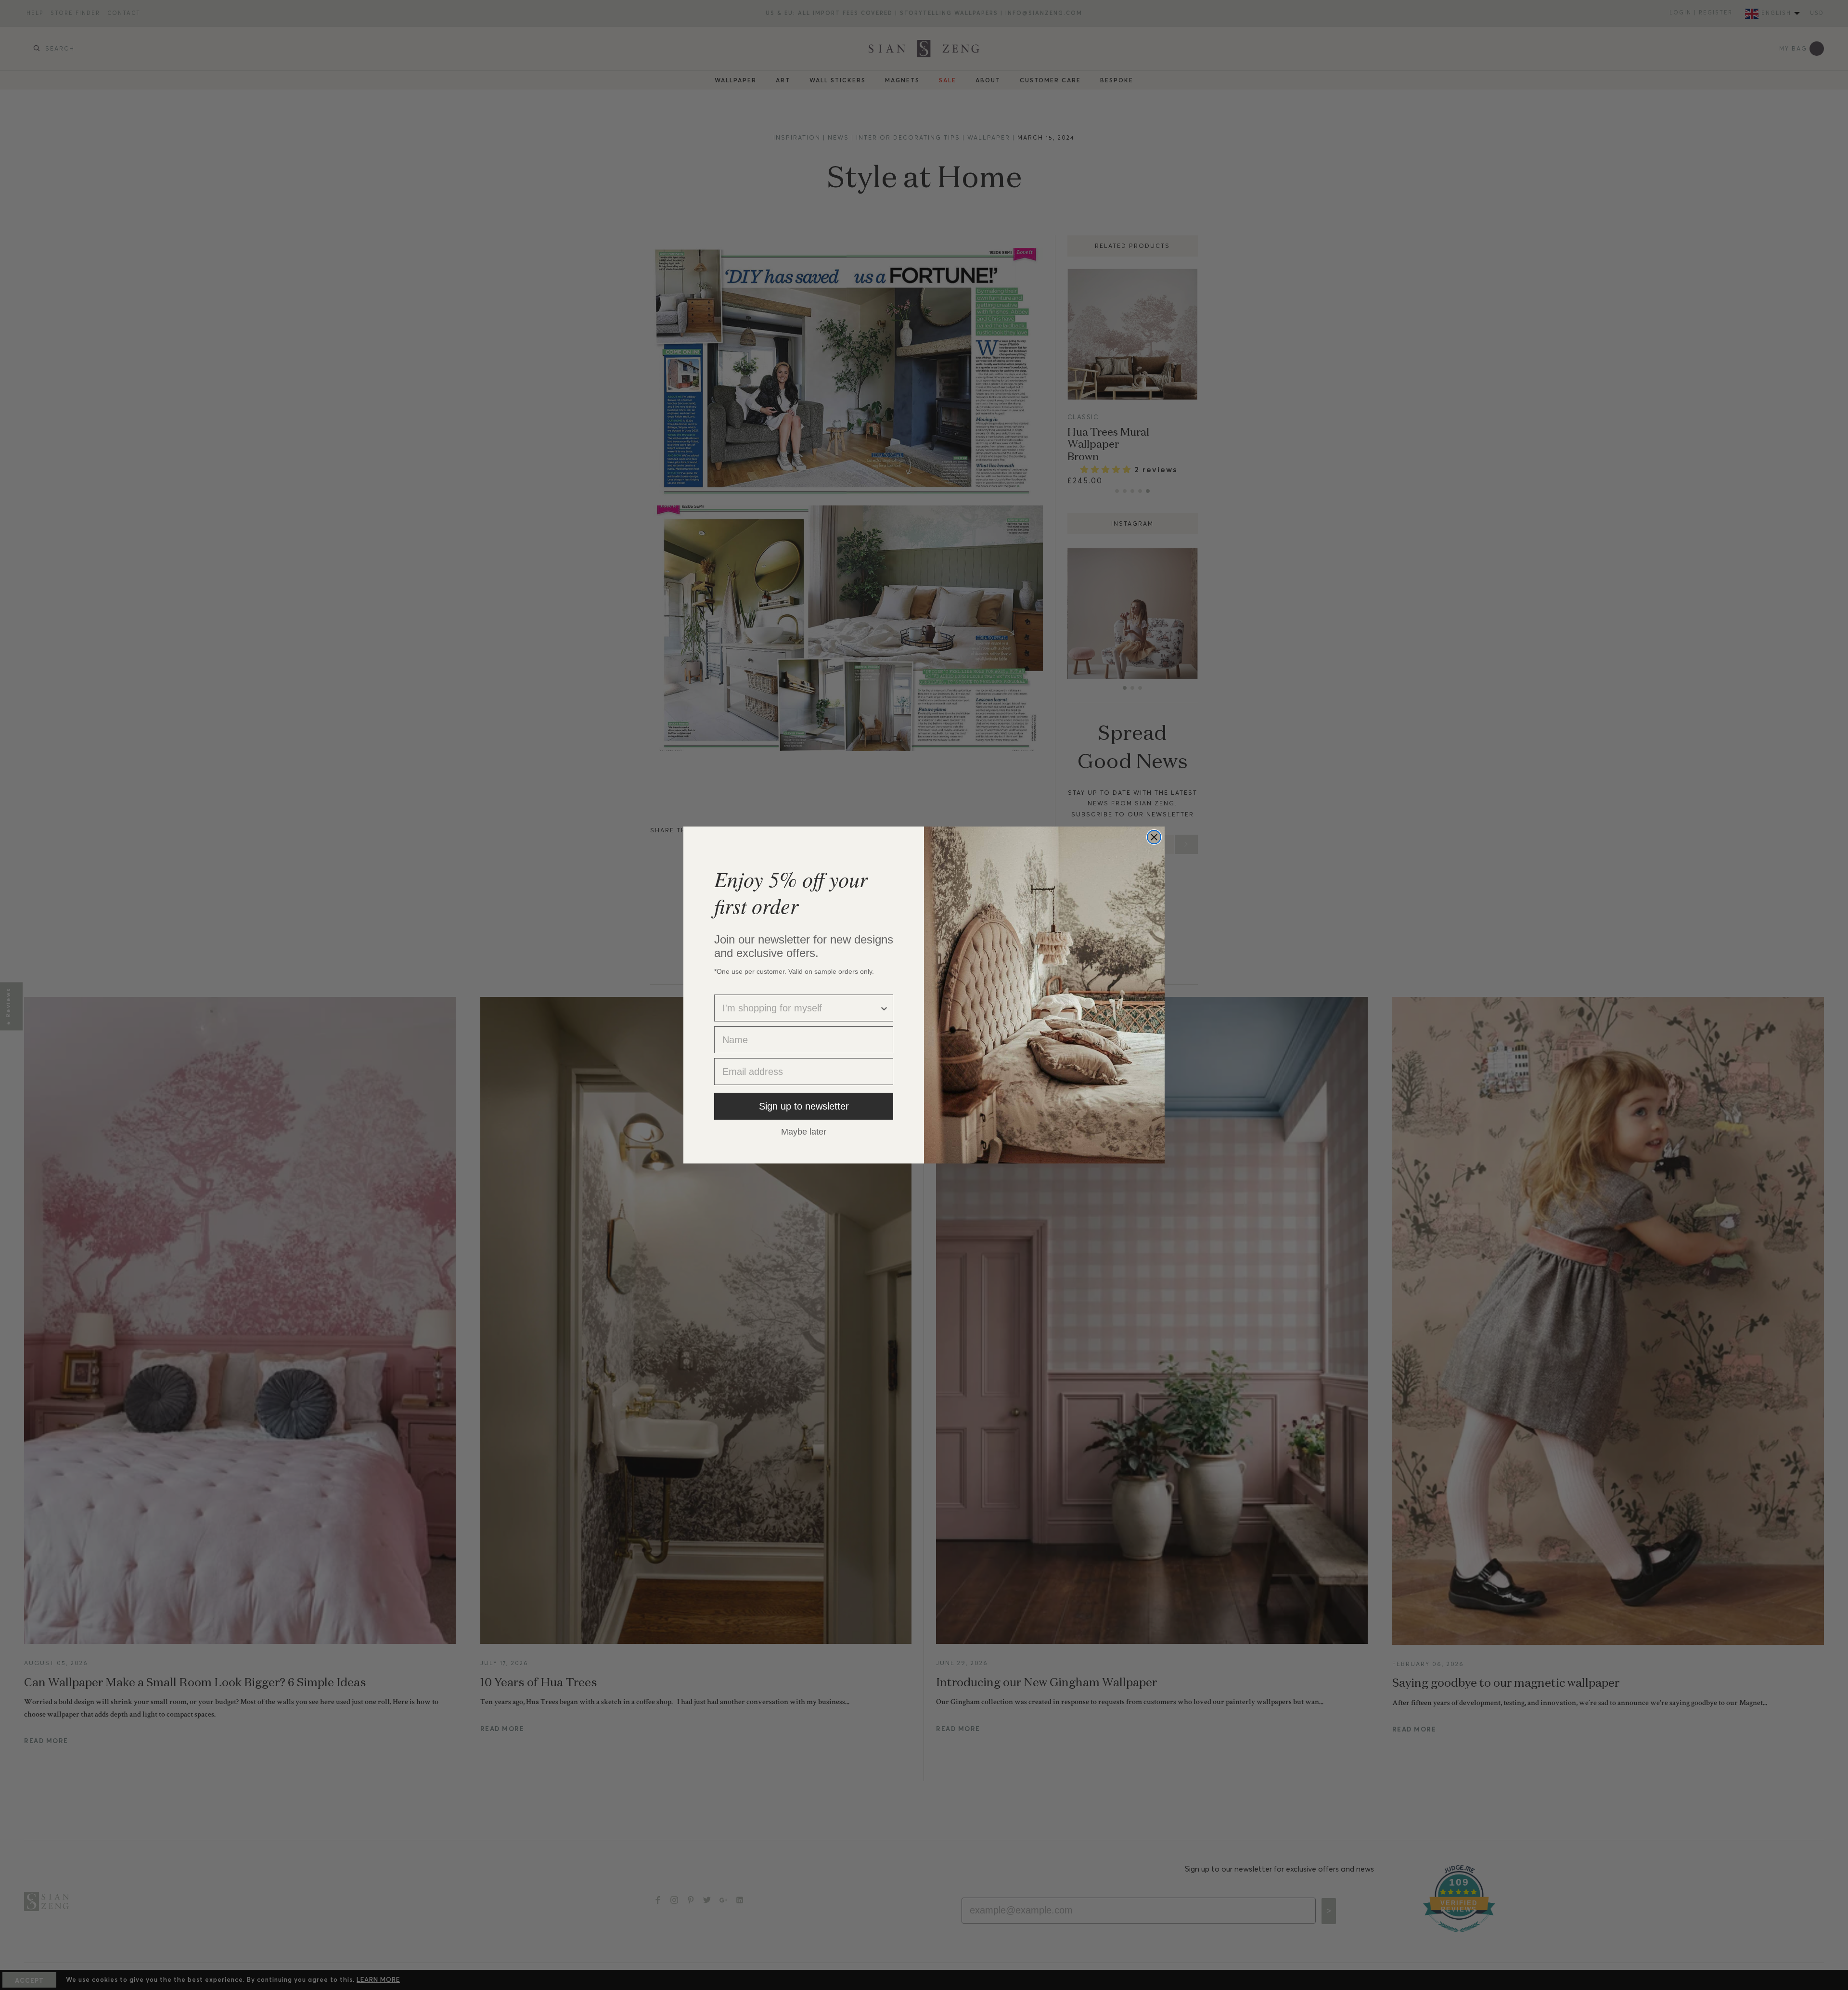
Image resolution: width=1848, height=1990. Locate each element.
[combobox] (801, 1008)
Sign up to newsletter (804, 1106)
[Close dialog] (1154, 837)
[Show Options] (884, 1008)
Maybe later (804, 1131)
